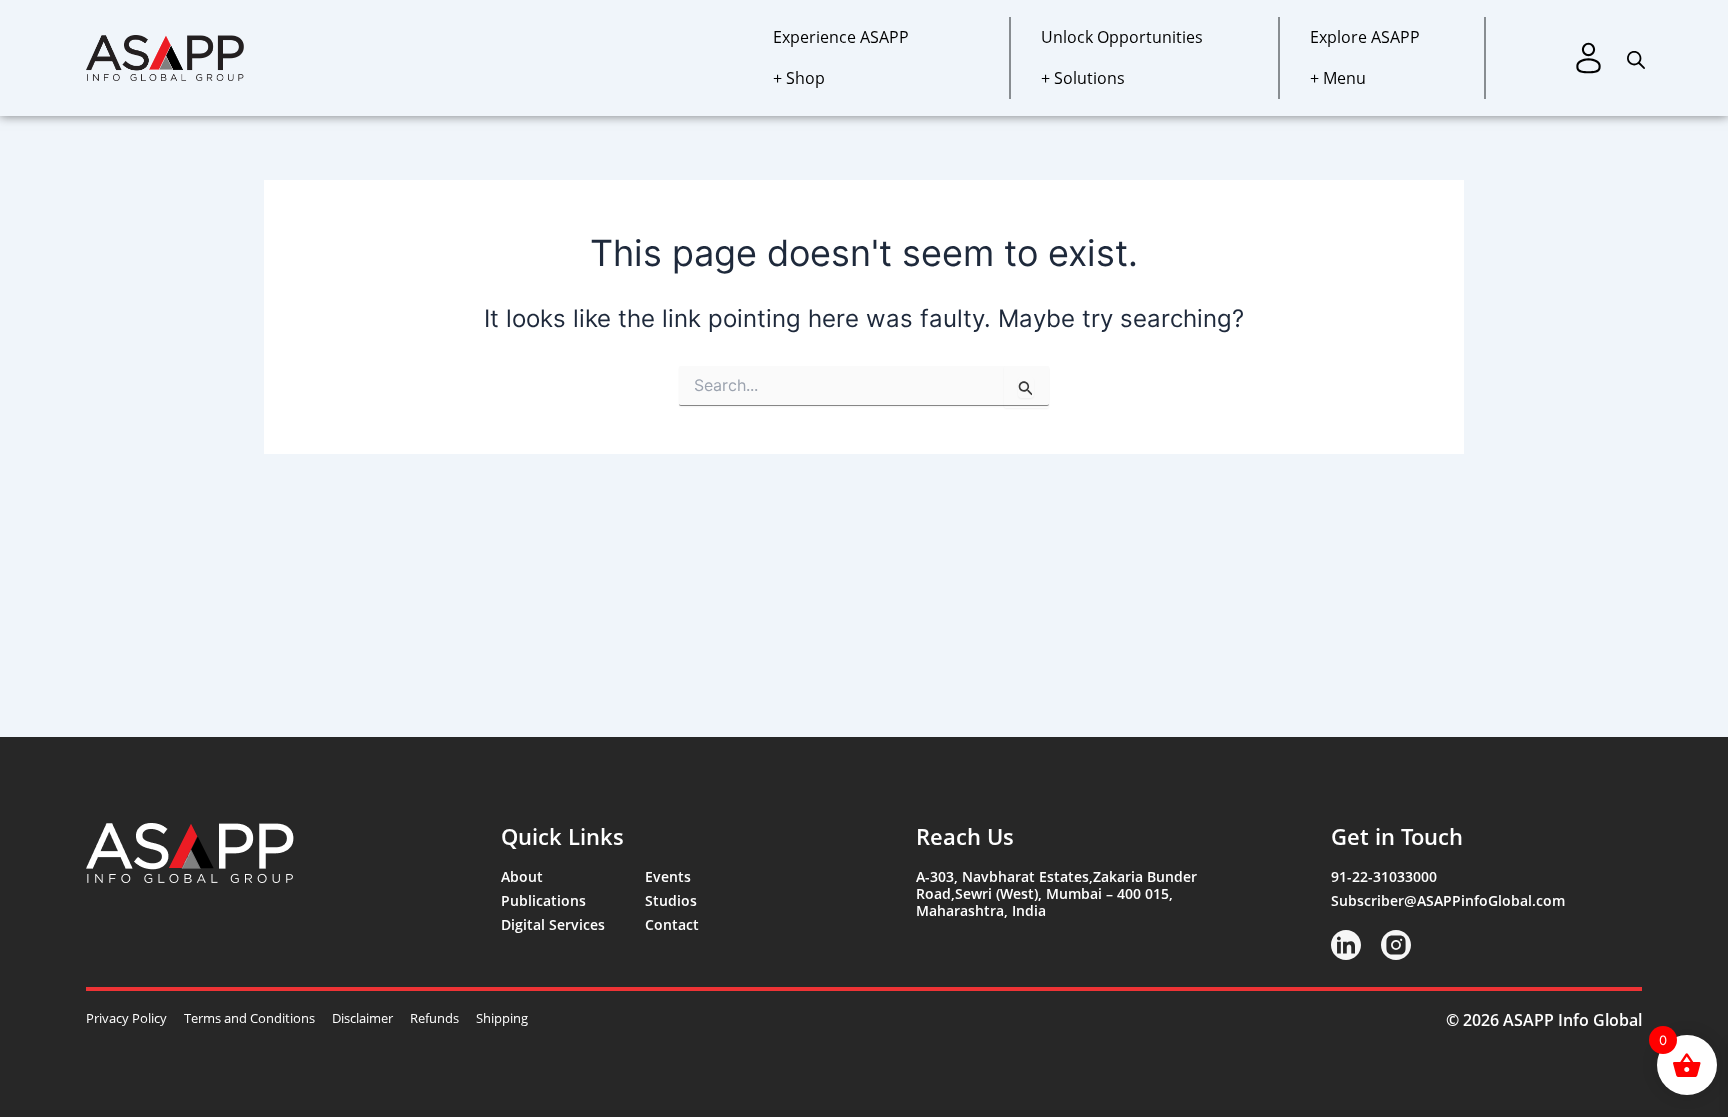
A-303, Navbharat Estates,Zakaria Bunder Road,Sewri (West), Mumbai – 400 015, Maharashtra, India (1056, 893)
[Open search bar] (1636, 57)
